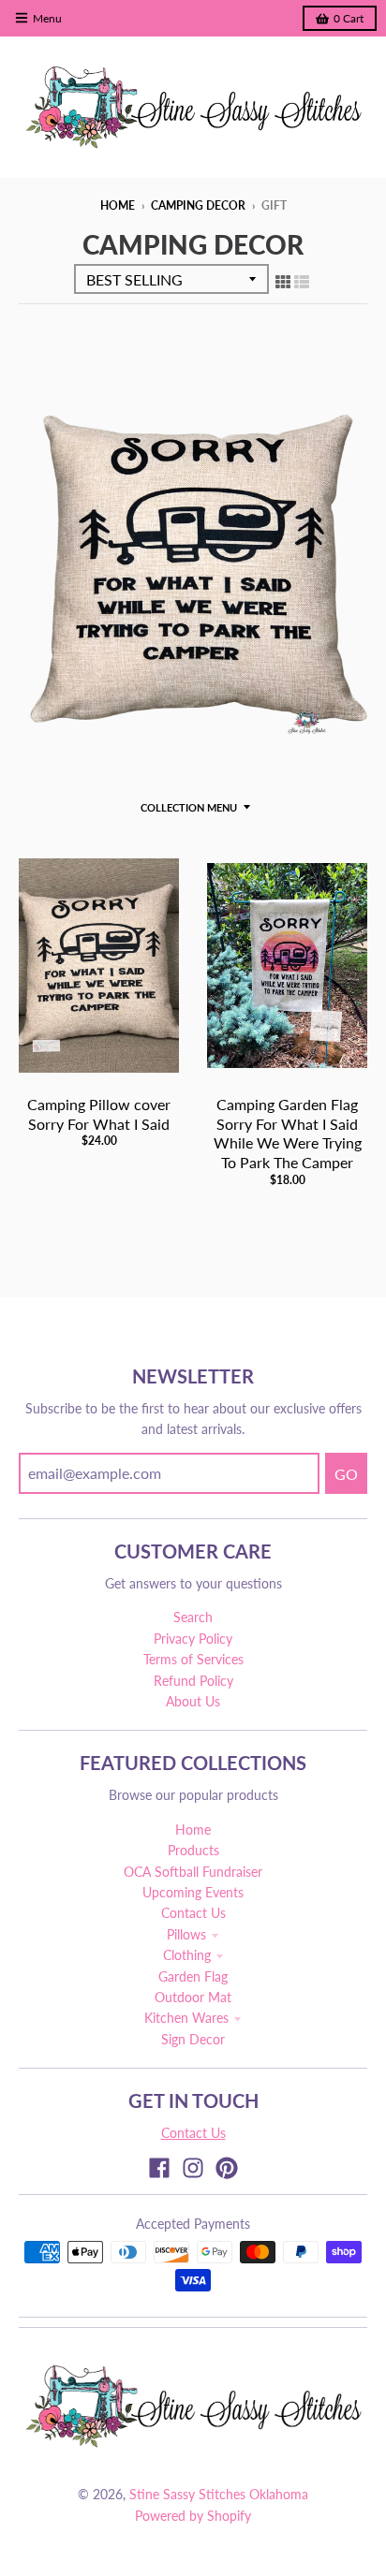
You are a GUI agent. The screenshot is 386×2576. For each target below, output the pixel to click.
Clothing (187, 1955)
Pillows (186, 1934)
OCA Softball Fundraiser (193, 1872)
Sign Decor (193, 2039)
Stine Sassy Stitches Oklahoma (219, 2494)
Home (118, 205)
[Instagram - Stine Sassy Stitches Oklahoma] (193, 2168)
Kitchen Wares (186, 2018)
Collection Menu (189, 807)
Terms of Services (193, 1659)
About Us (193, 1701)
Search (193, 1617)
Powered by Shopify (193, 2516)
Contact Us (193, 1913)
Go (346, 1474)
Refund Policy (193, 1681)
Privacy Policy (193, 1639)
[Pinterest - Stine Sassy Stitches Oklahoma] (227, 2168)
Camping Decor (198, 205)
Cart (349, 18)
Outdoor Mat (193, 1997)
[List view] (302, 281)
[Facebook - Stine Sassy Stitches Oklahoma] (159, 2168)
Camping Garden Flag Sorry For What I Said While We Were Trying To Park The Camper (288, 1133)
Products (193, 1850)
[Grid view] (283, 281)
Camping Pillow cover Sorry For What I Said (99, 1114)
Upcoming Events (193, 1892)
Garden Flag (193, 1976)
